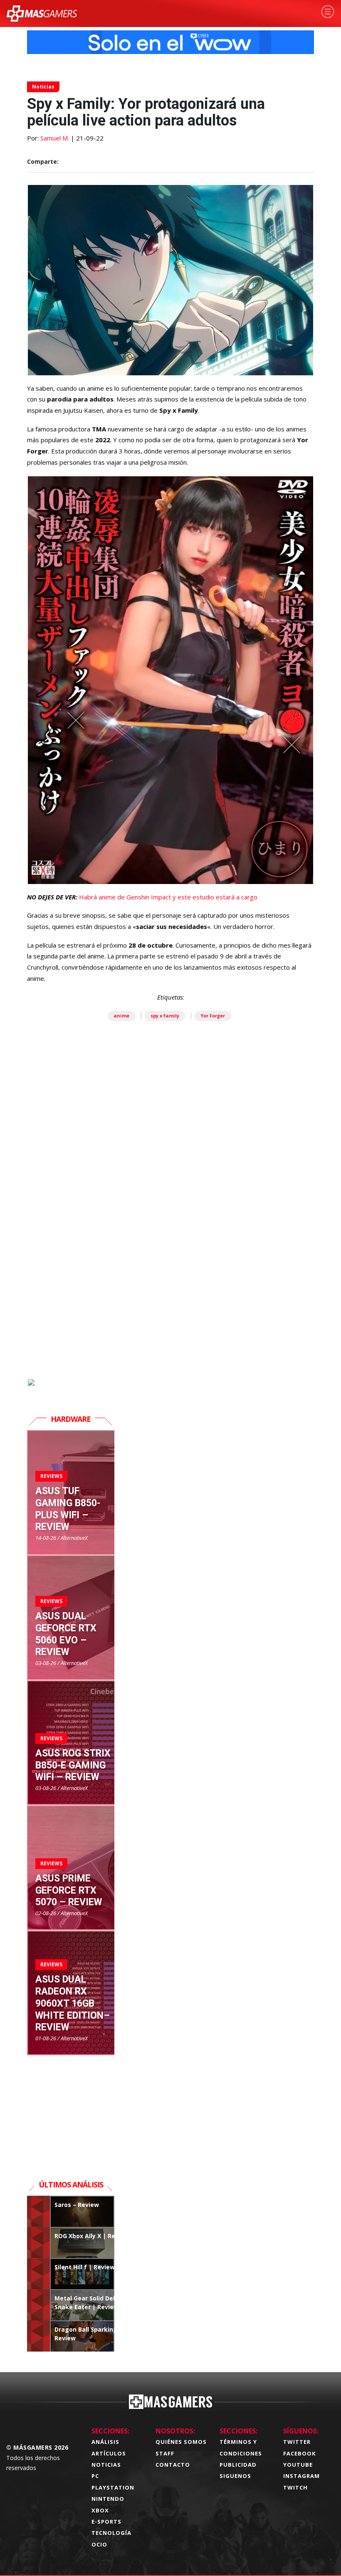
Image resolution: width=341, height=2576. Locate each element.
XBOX (100, 2510)
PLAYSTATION (113, 2487)
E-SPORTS (106, 2522)
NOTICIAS (106, 2465)
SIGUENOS (235, 2476)
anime (121, 1016)
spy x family (165, 1016)
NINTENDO (108, 2499)
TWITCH (295, 2487)
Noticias (43, 87)
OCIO (99, 2544)
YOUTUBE (298, 2465)
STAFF (165, 2453)
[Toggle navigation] (328, 12)
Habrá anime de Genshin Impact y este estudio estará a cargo (168, 897)
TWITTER (297, 2442)
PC (95, 2476)
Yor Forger (213, 1016)
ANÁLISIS (105, 2442)
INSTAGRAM (301, 2476)
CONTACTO (173, 2465)
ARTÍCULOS (109, 2453)
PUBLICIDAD (238, 2465)
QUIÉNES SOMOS (181, 2442)
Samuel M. (55, 138)
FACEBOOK (299, 2453)
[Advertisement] (170, 1282)
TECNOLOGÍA (111, 2533)
